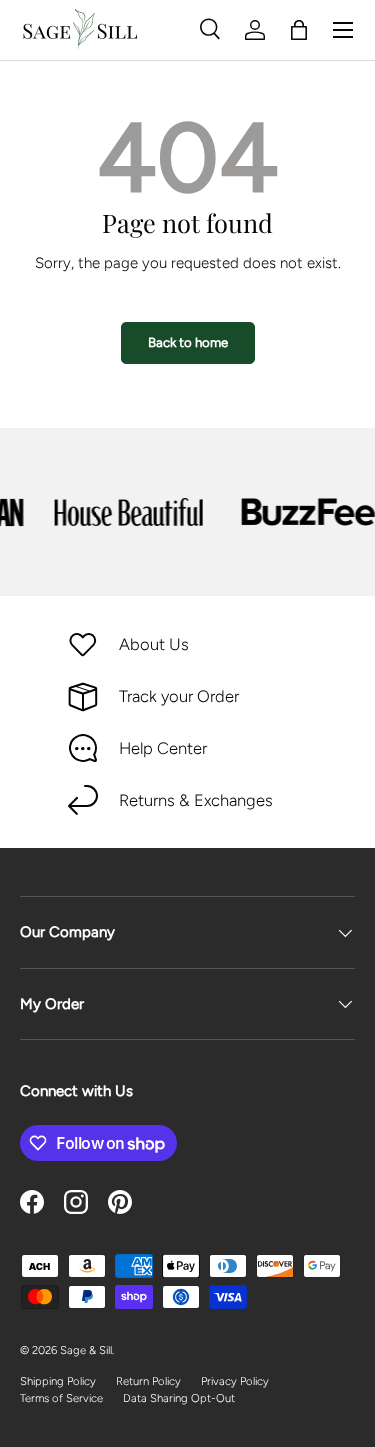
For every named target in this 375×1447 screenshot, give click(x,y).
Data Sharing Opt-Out (179, 1398)
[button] (299, 30)
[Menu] (343, 30)
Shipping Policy (58, 1381)
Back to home (188, 342)
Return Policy (148, 1381)
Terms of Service (61, 1398)
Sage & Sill (86, 1350)
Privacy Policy (235, 1381)
